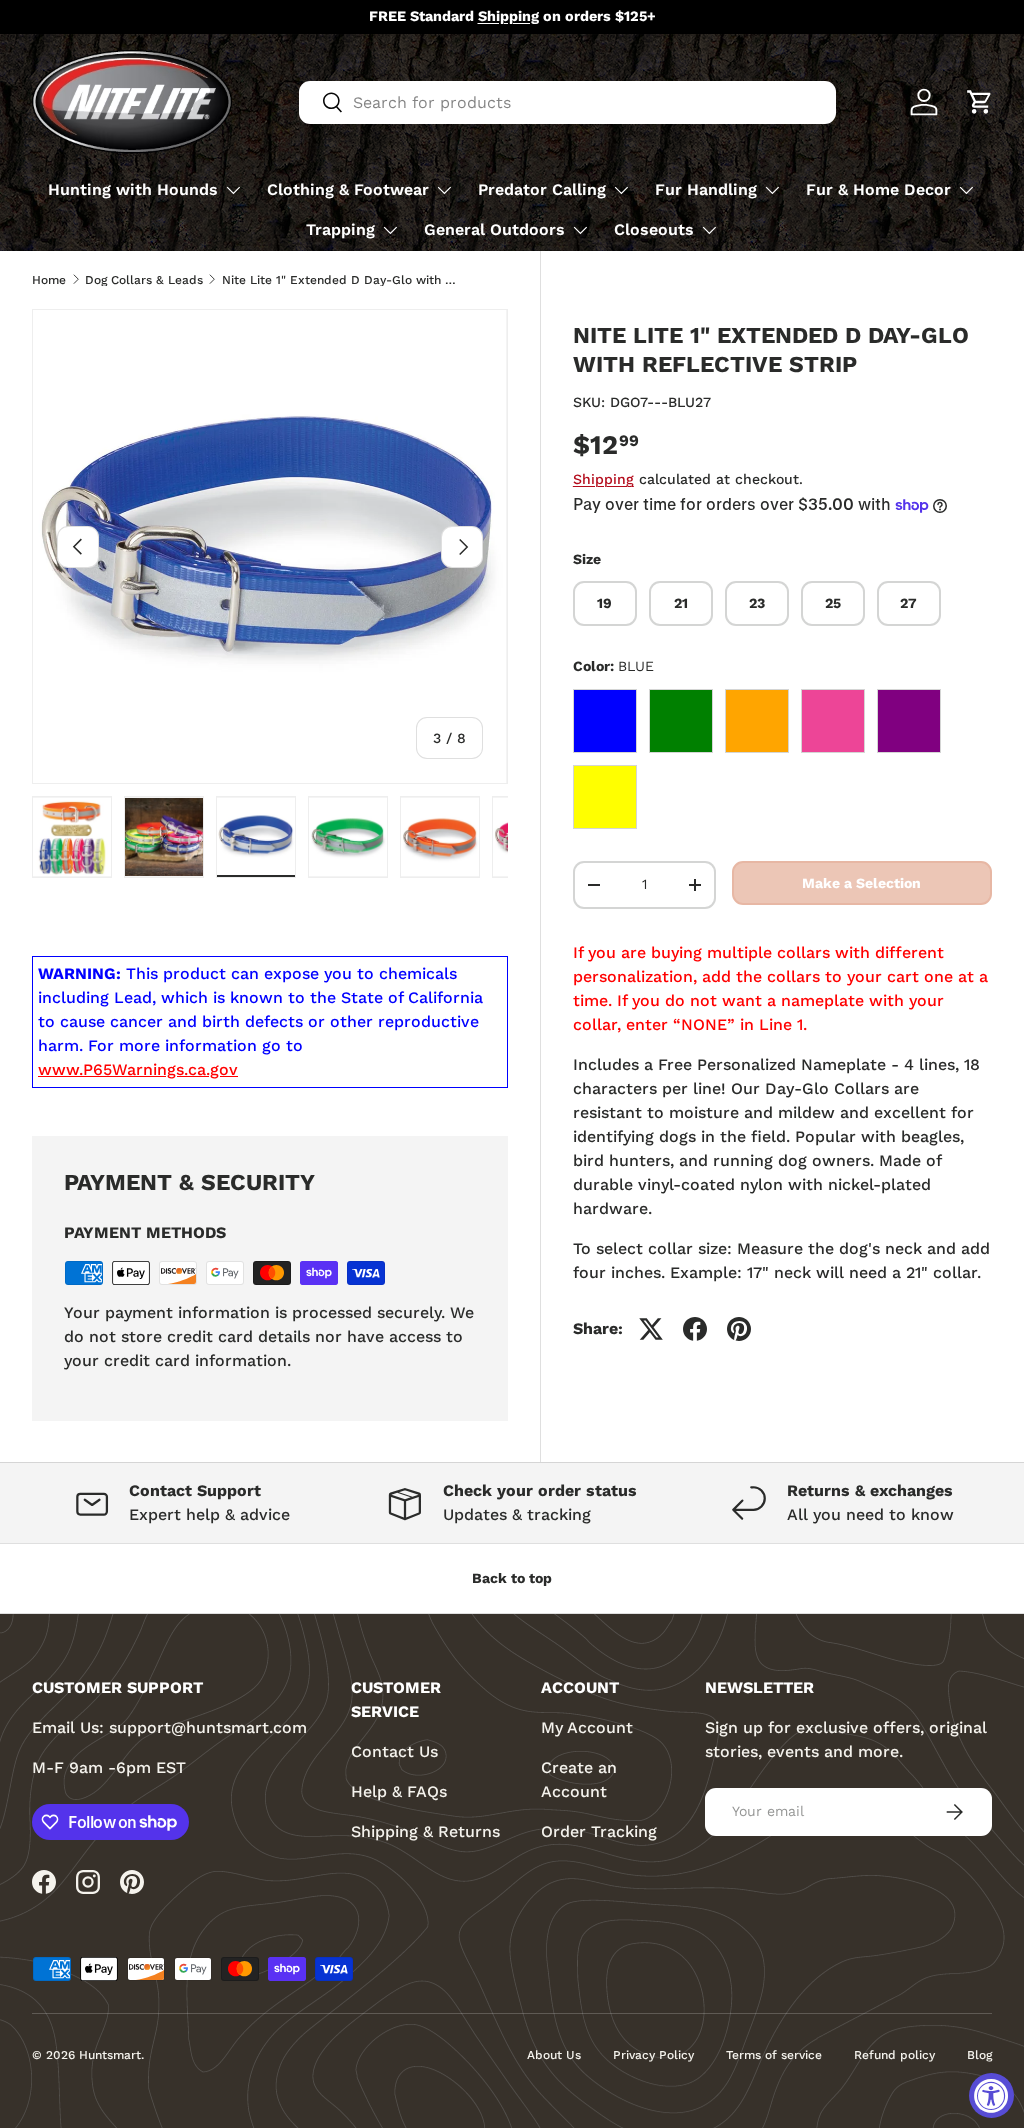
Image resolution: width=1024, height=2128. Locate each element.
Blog (979, 2055)
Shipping (603, 479)
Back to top (512, 1578)
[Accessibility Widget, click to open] (991, 2095)
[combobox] (567, 102)
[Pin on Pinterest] (739, 1329)
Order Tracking (599, 1831)
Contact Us (394, 1751)
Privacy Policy (653, 2055)
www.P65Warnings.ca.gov (138, 1069)
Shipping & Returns (425, 1831)
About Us (554, 2055)
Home (49, 280)
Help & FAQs (399, 1791)
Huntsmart (110, 2055)
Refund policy (894, 2055)
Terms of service (774, 2055)
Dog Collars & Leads (144, 280)
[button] (980, 102)
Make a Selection (861, 883)
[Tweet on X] (651, 1329)
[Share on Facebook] (695, 1329)
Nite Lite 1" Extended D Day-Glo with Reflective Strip (342, 280)
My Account (587, 1727)
